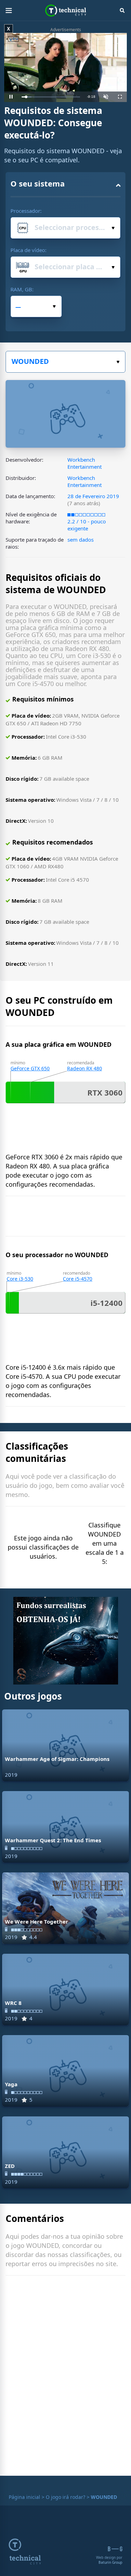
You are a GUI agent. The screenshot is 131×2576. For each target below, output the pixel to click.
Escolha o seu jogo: (65, 362)
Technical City (65, 11)
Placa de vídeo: (28, 250)
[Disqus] (65, 2377)
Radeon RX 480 (85, 1068)
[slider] (51, 97)
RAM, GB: (22, 289)
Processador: (26, 211)
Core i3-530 (20, 1279)
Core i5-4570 (78, 1279)
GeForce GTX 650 (30, 1068)
